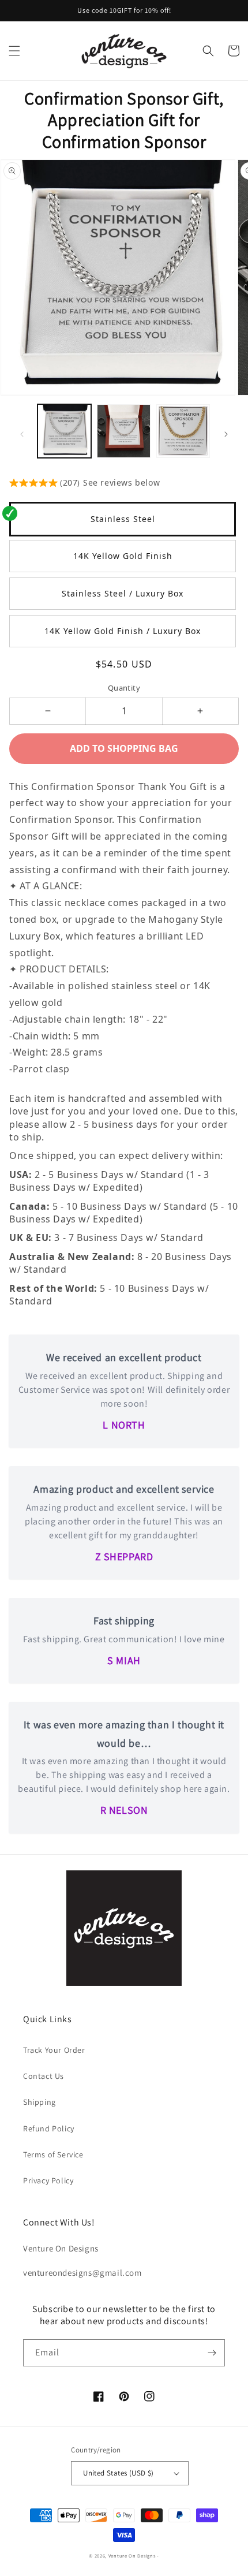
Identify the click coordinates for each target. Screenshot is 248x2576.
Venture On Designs (132, 2556)
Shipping (40, 2102)
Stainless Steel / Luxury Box (123, 593)
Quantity (124, 688)
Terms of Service (53, 2154)
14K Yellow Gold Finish (123, 556)
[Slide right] (226, 434)
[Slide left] (22, 434)
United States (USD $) (118, 2473)
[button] (14, 51)
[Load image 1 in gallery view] (64, 431)
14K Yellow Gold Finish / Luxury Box (123, 631)
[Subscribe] (212, 2353)
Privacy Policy (48, 2180)
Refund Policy (49, 2128)
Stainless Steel (123, 519)
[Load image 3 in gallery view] (183, 431)
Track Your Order (54, 2050)
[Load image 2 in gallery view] (124, 431)
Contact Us (44, 2076)
